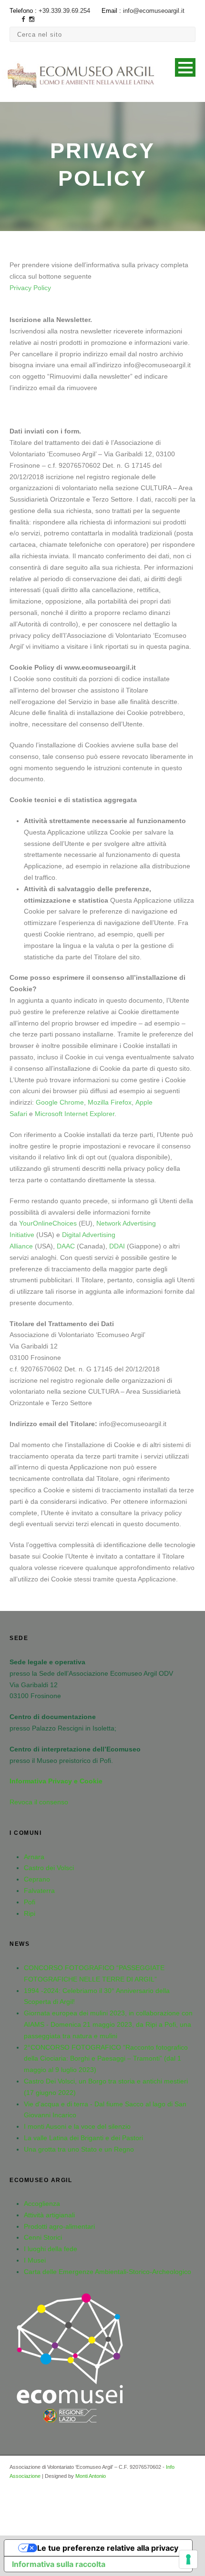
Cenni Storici (43, 2237)
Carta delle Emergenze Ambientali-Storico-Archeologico (108, 2272)
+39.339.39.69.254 (64, 11)
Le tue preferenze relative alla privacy (108, 2548)
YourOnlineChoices (48, 1223)
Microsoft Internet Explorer (75, 1114)
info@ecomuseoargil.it (154, 11)
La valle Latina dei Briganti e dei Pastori (83, 2138)
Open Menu (185, 67)
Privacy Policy (30, 288)
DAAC (66, 1246)
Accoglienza (42, 2204)
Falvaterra (39, 1891)
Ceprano (37, 1879)
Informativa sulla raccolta (59, 2564)
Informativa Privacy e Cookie (56, 1781)
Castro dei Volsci (49, 1868)
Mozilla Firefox (110, 1102)
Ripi (30, 1913)
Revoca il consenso (39, 1802)
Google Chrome (60, 1102)
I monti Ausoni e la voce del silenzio (77, 2126)
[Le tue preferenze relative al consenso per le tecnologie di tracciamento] (188, 2559)
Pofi (30, 1902)
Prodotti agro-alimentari (59, 2226)
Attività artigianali (49, 2215)
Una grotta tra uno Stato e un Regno (79, 2149)
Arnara (34, 1857)
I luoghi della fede (51, 2249)
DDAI (117, 1246)
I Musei (35, 2260)
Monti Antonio (91, 2476)
